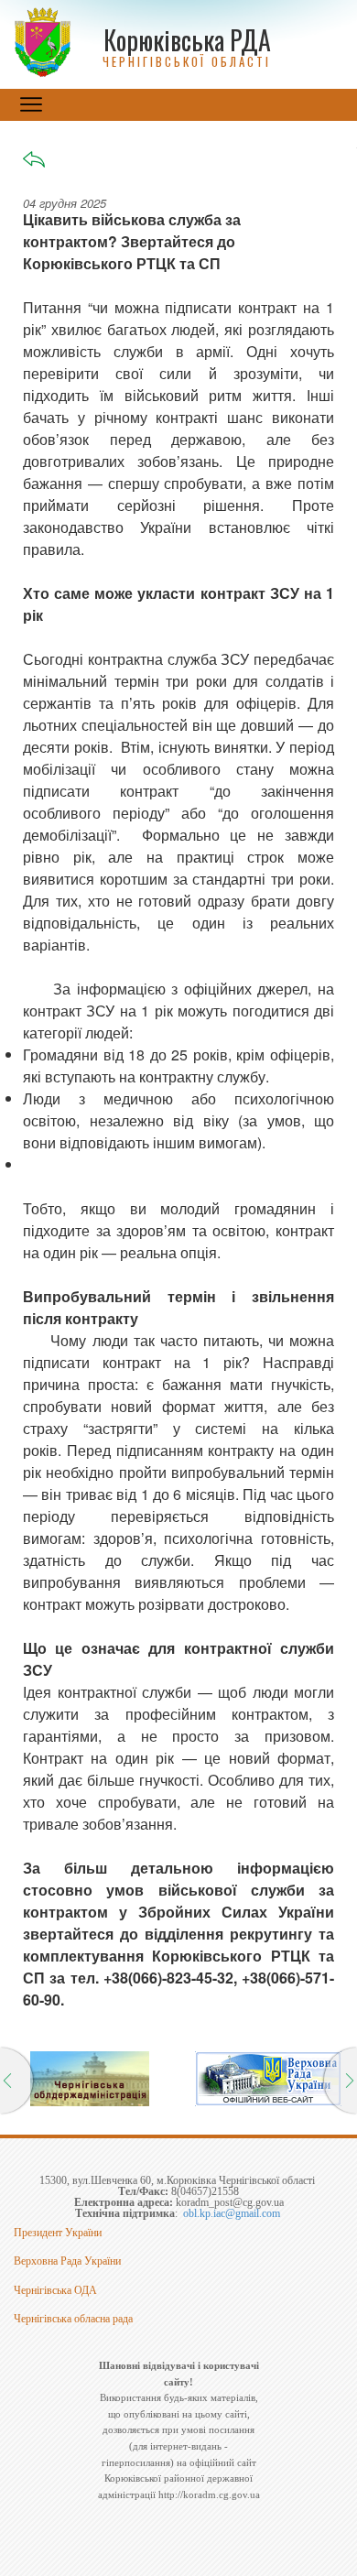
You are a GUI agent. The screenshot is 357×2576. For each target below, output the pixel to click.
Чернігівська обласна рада (73, 2319)
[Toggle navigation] (31, 104)
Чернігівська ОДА (55, 2290)
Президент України (58, 2233)
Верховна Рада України (67, 2261)
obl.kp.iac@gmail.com (232, 2213)
